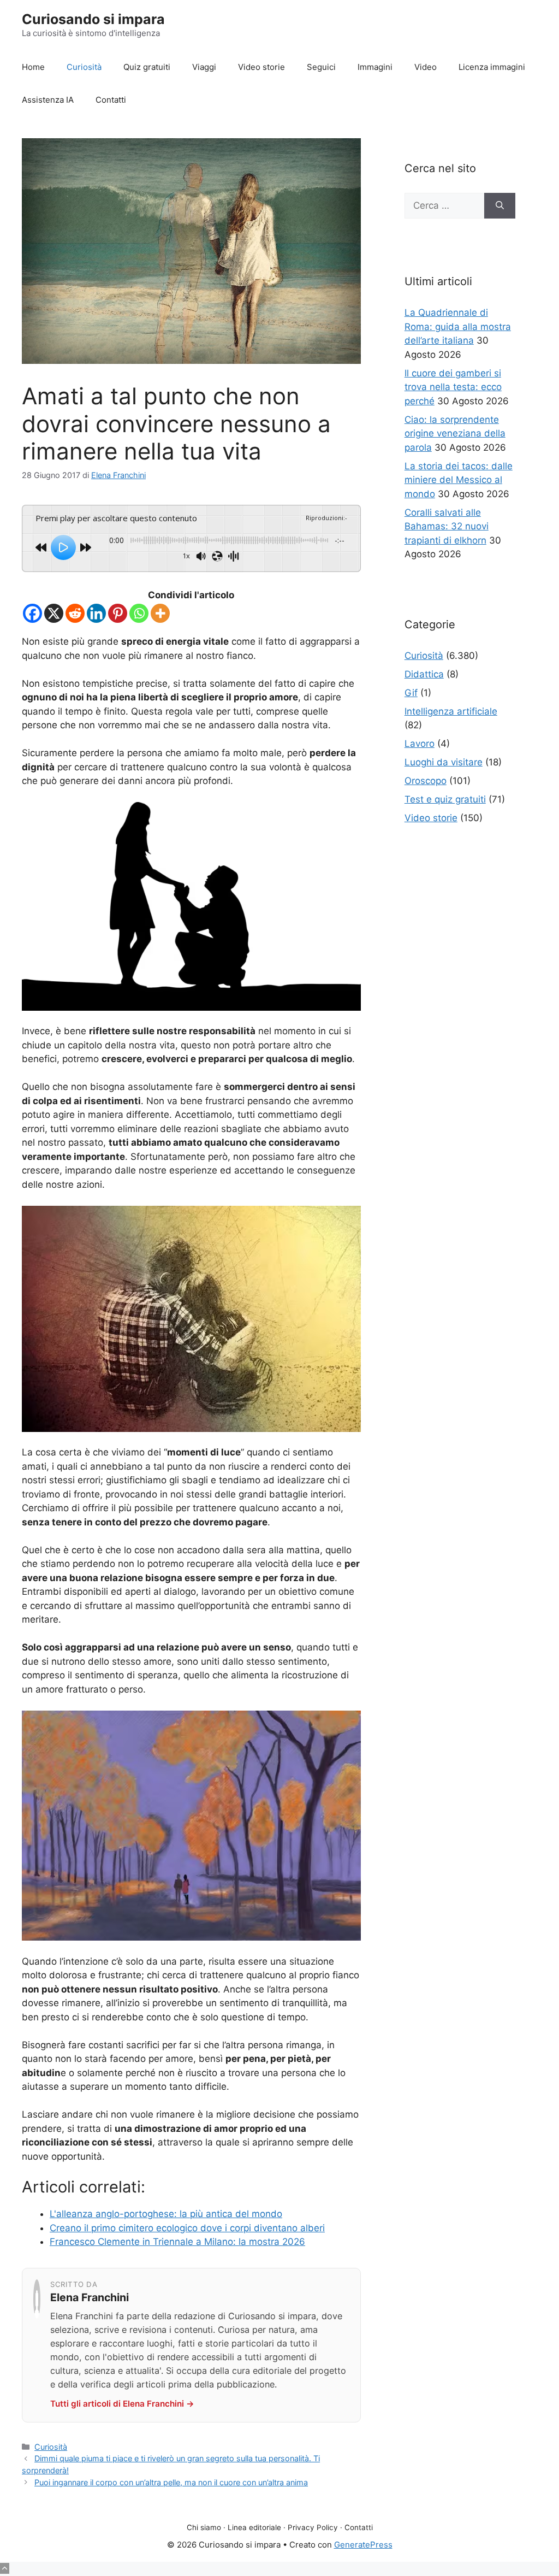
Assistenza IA (48, 100)
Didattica (424, 674)
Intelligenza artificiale (451, 711)
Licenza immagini (492, 67)
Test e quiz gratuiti (445, 799)
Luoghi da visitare (444, 762)
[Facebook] (32, 613)
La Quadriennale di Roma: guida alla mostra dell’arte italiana (458, 326)
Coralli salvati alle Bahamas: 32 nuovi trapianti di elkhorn (447, 526)
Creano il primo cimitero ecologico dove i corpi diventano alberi (187, 2228)
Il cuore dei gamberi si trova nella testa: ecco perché (453, 387)
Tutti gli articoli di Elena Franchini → (122, 2404)
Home (33, 67)
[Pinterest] (118, 613)
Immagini (375, 67)
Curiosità (84, 67)
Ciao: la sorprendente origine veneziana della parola (455, 434)
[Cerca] (500, 206)
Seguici (321, 67)
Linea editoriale (254, 2527)
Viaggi (204, 67)
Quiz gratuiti (147, 67)
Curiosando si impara (93, 19)
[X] (54, 613)
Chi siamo (204, 2527)
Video (426, 67)
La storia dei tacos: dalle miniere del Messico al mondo (459, 480)
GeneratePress (363, 2545)
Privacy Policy (313, 2527)
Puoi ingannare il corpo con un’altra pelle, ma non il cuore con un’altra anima (171, 2482)
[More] (160, 613)
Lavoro (420, 744)
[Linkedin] (96, 613)
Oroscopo (426, 781)
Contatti (111, 100)
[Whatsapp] (139, 613)
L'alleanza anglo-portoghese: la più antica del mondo (166, 2214)
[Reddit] (75, 613)
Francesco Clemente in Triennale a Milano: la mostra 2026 (177, 2242)
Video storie (261, 67)
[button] (5, 2568)
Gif (411, 693)
